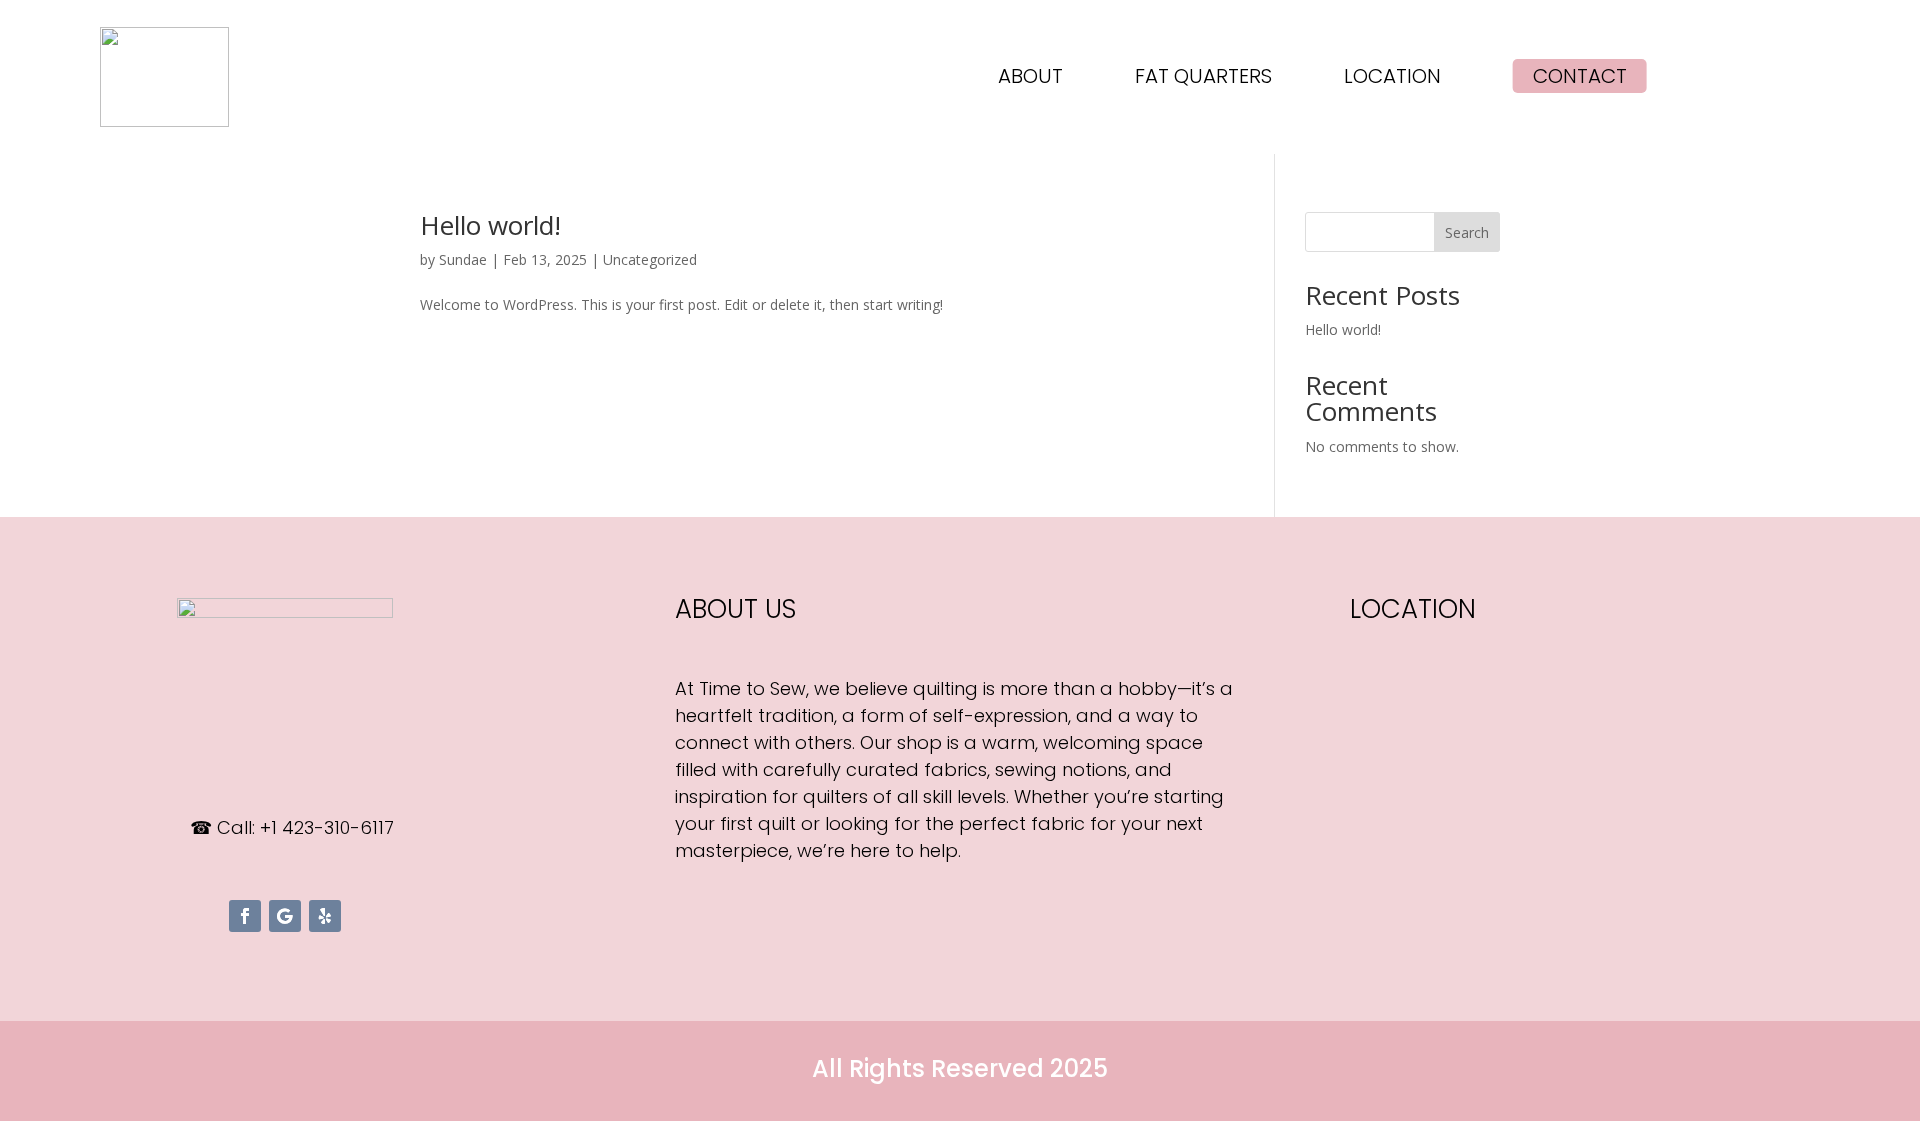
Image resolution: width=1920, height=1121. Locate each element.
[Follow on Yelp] (325, 916)
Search (1467, 232)
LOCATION (1392, 79)
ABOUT (1030, 79)
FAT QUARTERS (1203, 79)
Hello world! (490, 225)
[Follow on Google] (285, 916)
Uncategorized (650, 259)
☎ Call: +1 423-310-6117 (292, 827)
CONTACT (1580, 76)
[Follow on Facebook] (245, 916)
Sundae (463, 259)
